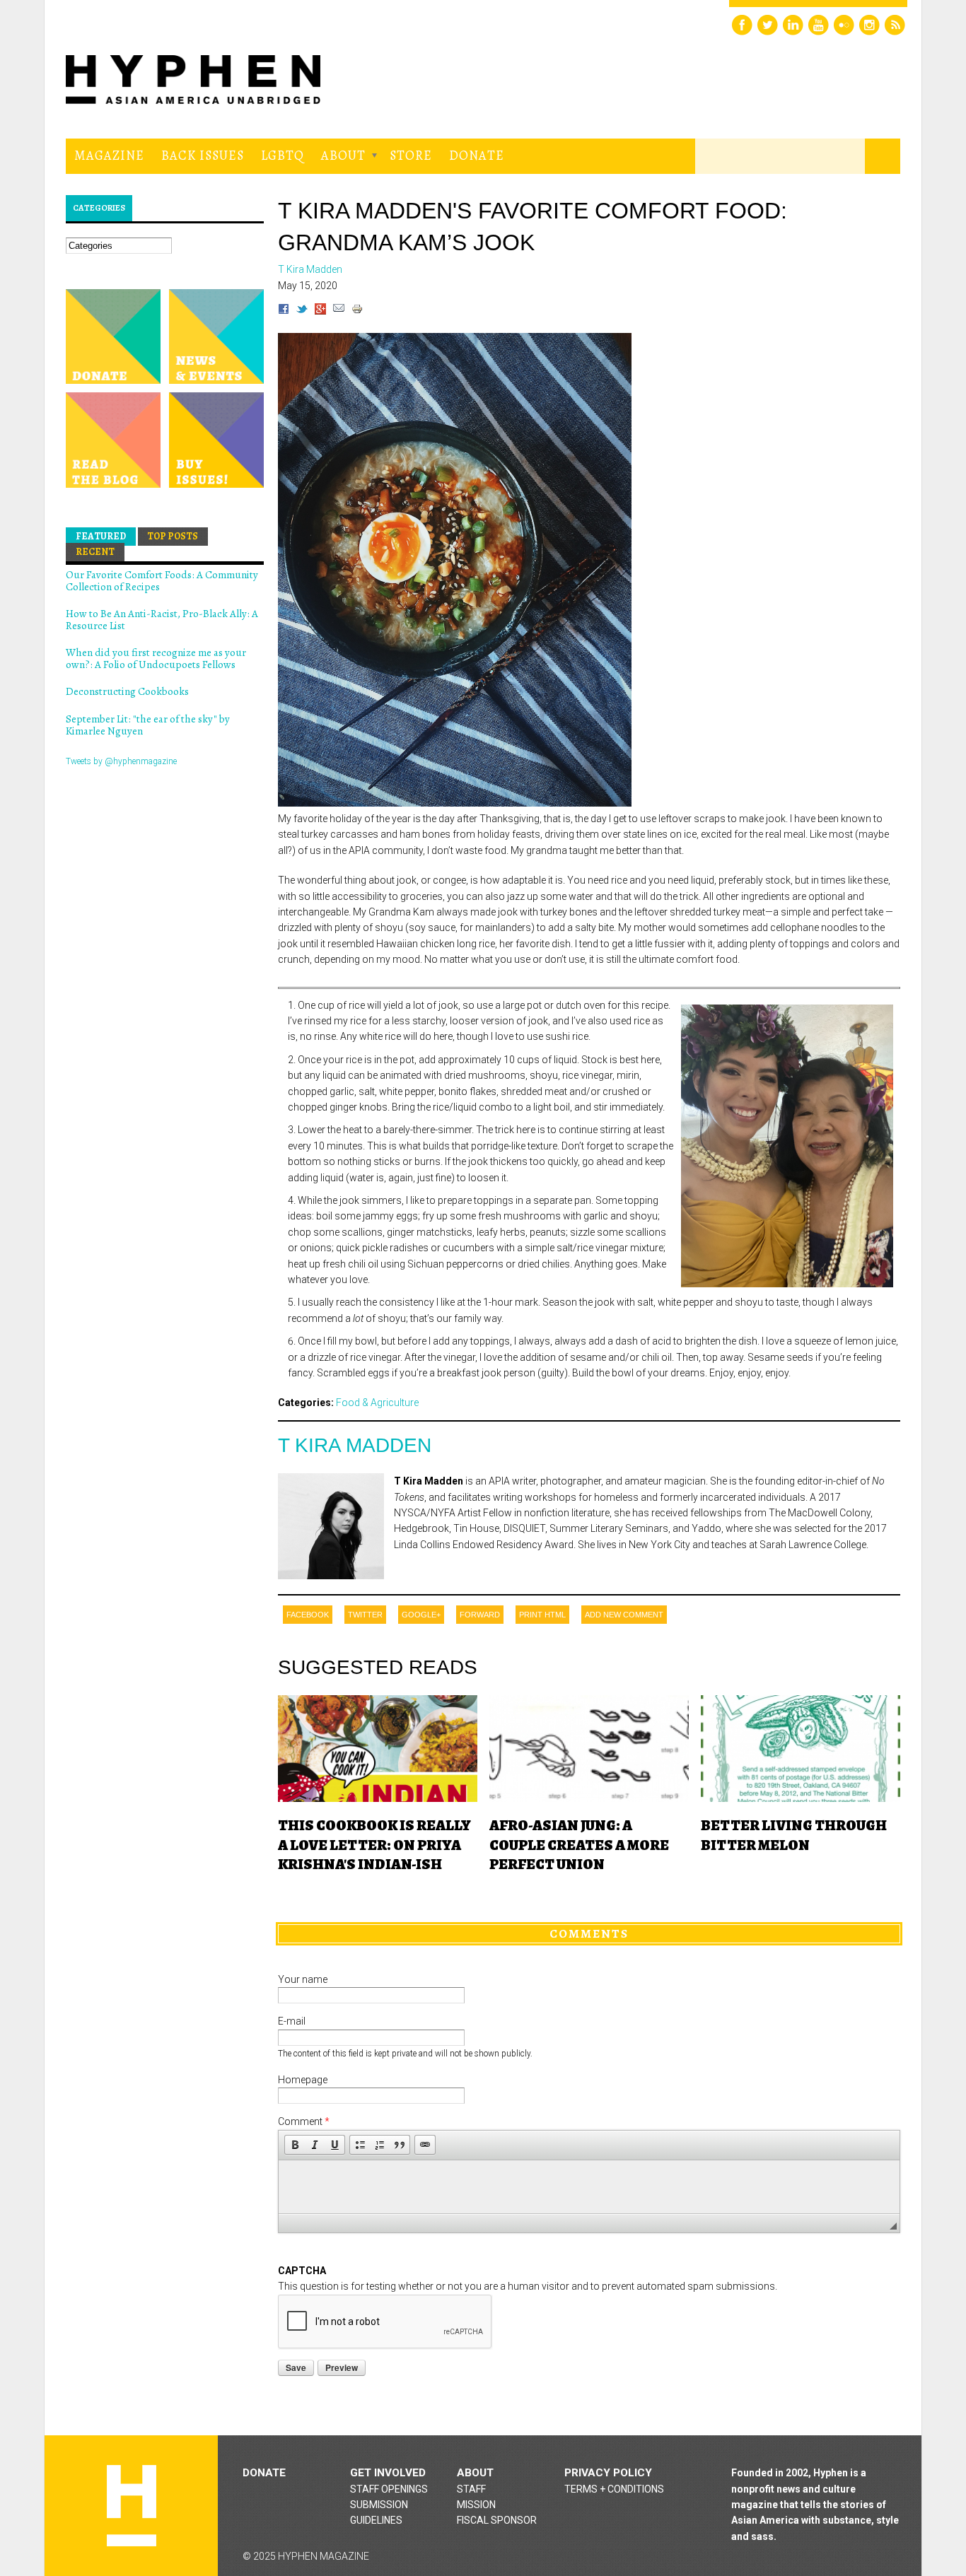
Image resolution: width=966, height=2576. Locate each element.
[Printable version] (357, 311)
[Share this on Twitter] (302, 311)
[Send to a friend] (339, 311)
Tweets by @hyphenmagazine (121, 761)
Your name (303, 1979)
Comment (304, 2121)
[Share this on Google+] (320, 311)
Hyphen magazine (132, 2506)
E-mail (292, 2021)
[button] (295, 2145)
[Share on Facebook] (284, 311)
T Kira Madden (355, 1445)
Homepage (303, 2080)
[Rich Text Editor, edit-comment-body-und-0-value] (589, 2187)
